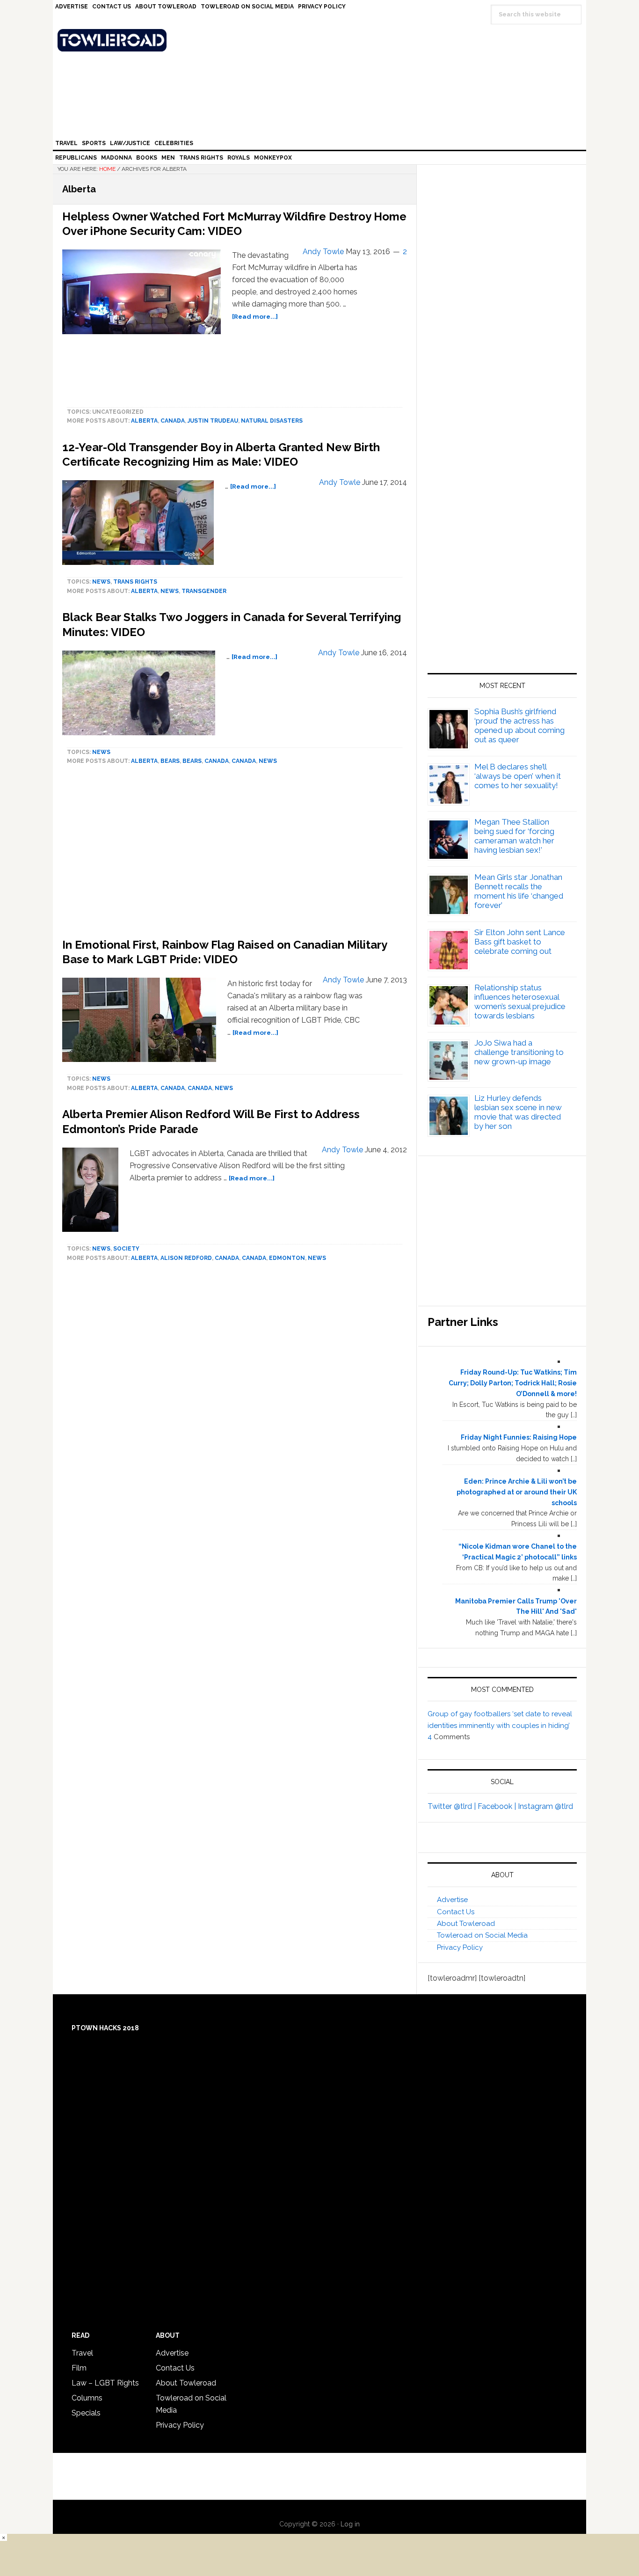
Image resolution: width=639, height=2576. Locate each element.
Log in (350, 2524)
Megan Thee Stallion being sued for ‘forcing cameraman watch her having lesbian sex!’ (514, 836)
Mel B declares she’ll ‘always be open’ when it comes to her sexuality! (518, 776)
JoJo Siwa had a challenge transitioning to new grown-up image (519, 1052)
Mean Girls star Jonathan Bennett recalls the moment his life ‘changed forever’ (519, 891)
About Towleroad (466, 1924)
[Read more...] (255, 316)
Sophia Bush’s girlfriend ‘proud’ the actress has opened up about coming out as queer (519, 725)
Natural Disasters (272, 421)
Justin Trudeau (213, 421)
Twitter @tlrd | (453, 1806)
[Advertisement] (502, 563)
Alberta (144, 421)
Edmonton (287, 1258)
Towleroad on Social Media (482, 1935)
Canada (173, 421)
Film (79, 2368)
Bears (170, 761)
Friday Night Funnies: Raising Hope (519, 1437)
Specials (86, 2413)
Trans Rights (135, 582)
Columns (87, 2398)
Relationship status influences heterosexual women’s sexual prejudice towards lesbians (520, 1002)
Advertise (452, 1900)
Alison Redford (186, 1258)
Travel (82, 2353)
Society (126, 1249)
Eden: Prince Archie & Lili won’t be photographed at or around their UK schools (517, 1492)
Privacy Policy (460, 1947)
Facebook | (498, 1806)
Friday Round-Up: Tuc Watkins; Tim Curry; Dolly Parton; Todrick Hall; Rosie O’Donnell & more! (513, 1383)
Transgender (204, 591)
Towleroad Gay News (322, 40)
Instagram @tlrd (545, 1806)
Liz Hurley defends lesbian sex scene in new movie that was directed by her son (518, 1112)
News (101, 582)
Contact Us (456, 1912)
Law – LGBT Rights (105, 2383)
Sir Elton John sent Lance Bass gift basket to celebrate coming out (520, 942)
